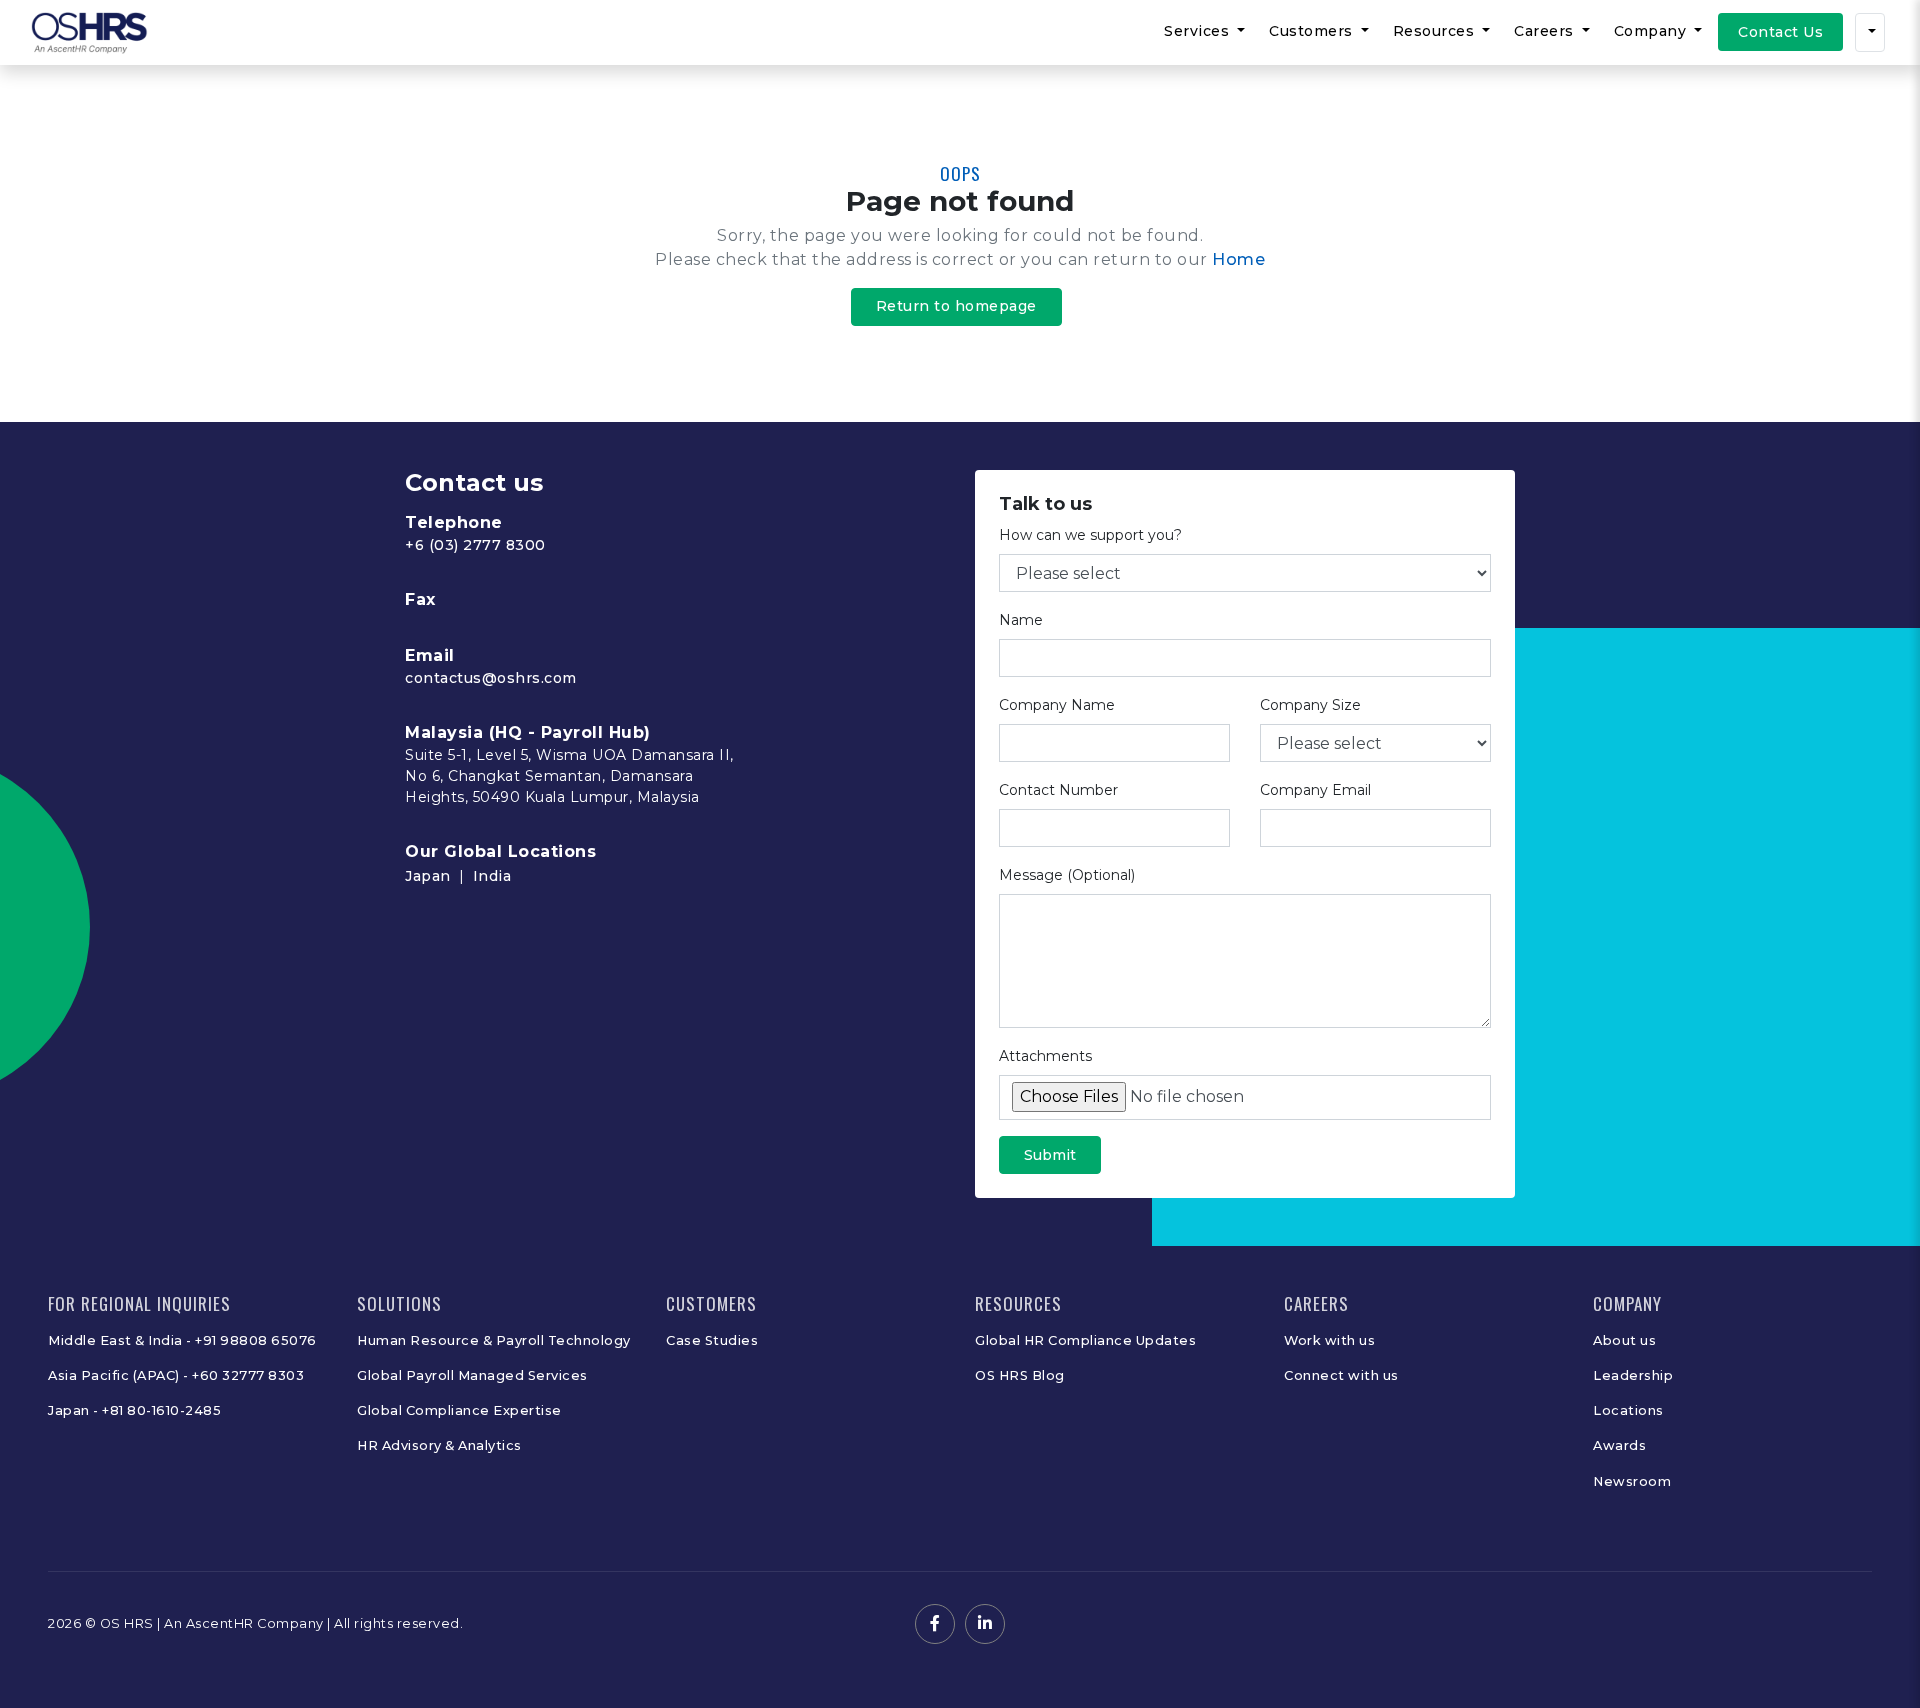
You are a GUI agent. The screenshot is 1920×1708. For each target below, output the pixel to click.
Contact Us (1780, 32)
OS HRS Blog (1020, 1375)
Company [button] (1652, 31)
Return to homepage (956, 306)
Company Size (1310, 705)
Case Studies (712, 1340)
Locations (1628, 1410)
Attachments (1045, 1056)
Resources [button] (1436, 31)
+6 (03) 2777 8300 (475, 545)
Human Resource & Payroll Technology (494, 1340)
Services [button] (1199, 31)
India (492, 876)
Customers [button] (1313, 31)
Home (1238, 259)
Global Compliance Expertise (459, 1410)
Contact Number (1058, 790)
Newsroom (1632, 1481)
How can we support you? (1090, 535)
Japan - (75, 1410)
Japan (428, 876)
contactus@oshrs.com (491, 678)
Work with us (1329, 1340)
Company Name (1057, 705)
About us (1624, 1340)
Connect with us (1341, 1375)
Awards (1619, 1445)
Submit (1050, 1155)
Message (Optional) (1067, 875)
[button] (1870, 32)
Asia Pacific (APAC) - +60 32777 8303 (176, 1375)
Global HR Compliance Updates (1085, 1340)
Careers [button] (1546, 31)
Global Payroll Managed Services (472, 1375)
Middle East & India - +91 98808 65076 (182, 1340)
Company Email (1315, 790)
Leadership (1633, 1375)
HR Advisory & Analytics (439, 1445)
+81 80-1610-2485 (161, 1410)
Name (1021, 620)
